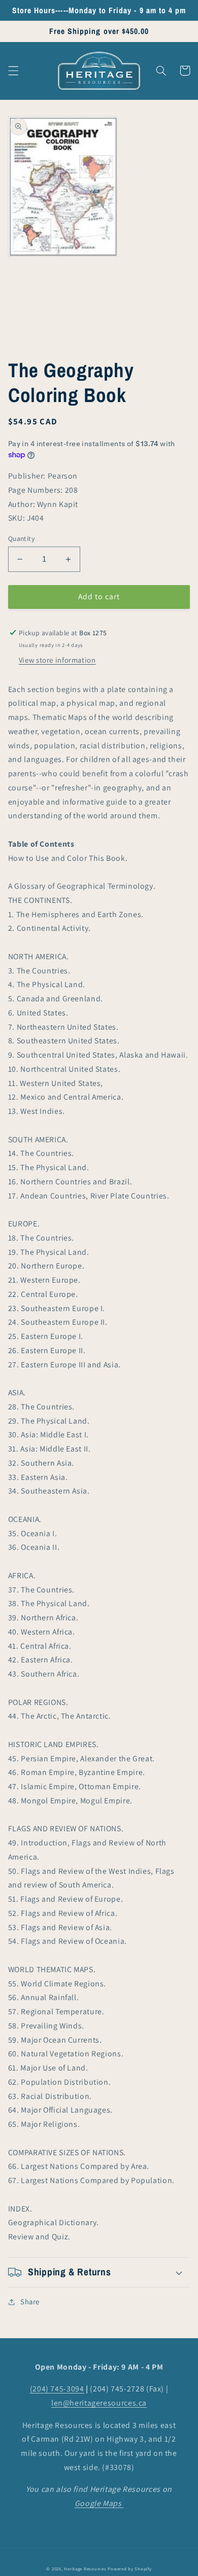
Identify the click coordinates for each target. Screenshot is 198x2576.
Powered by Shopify (129, 2569)
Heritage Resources (86, 2569)
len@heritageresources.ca (99, 2403)
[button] (13, 70)
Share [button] (30, 2301)
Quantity (21, 538)
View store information (57, 660)
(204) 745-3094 (57, 2389)
